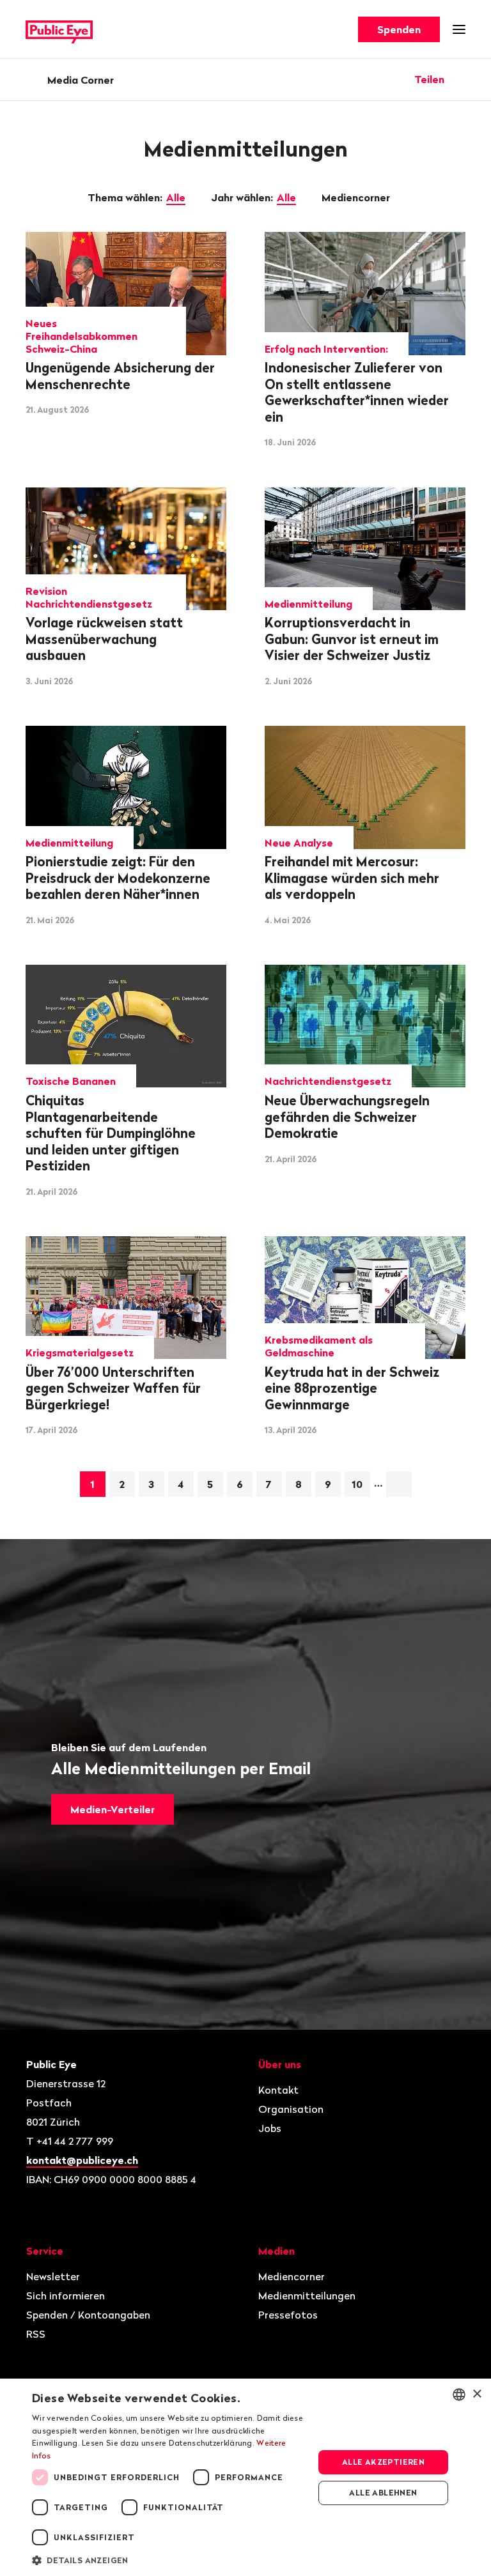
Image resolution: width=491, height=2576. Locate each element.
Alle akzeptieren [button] (383, 2462)
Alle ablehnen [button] (383, 2493)
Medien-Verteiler (113, 1809)
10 (357, 1484)
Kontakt (278, 2090)
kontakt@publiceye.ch (82, 2160)
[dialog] (245, 2477)
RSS (36, 2334)
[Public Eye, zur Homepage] (59, 30)
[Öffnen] (461, 79)
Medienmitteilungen (307, 2296)
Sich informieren (66, 2296)
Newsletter (53, 2276)
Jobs (270, 2128)
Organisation (291, 2109)
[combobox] (459, 2395)
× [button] (477, 2394)
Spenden (399, 29)
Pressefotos (288, 2315)
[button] (169, 2559)
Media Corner (81, 80)
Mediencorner (357, 197)
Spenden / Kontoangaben (88, 2315)
